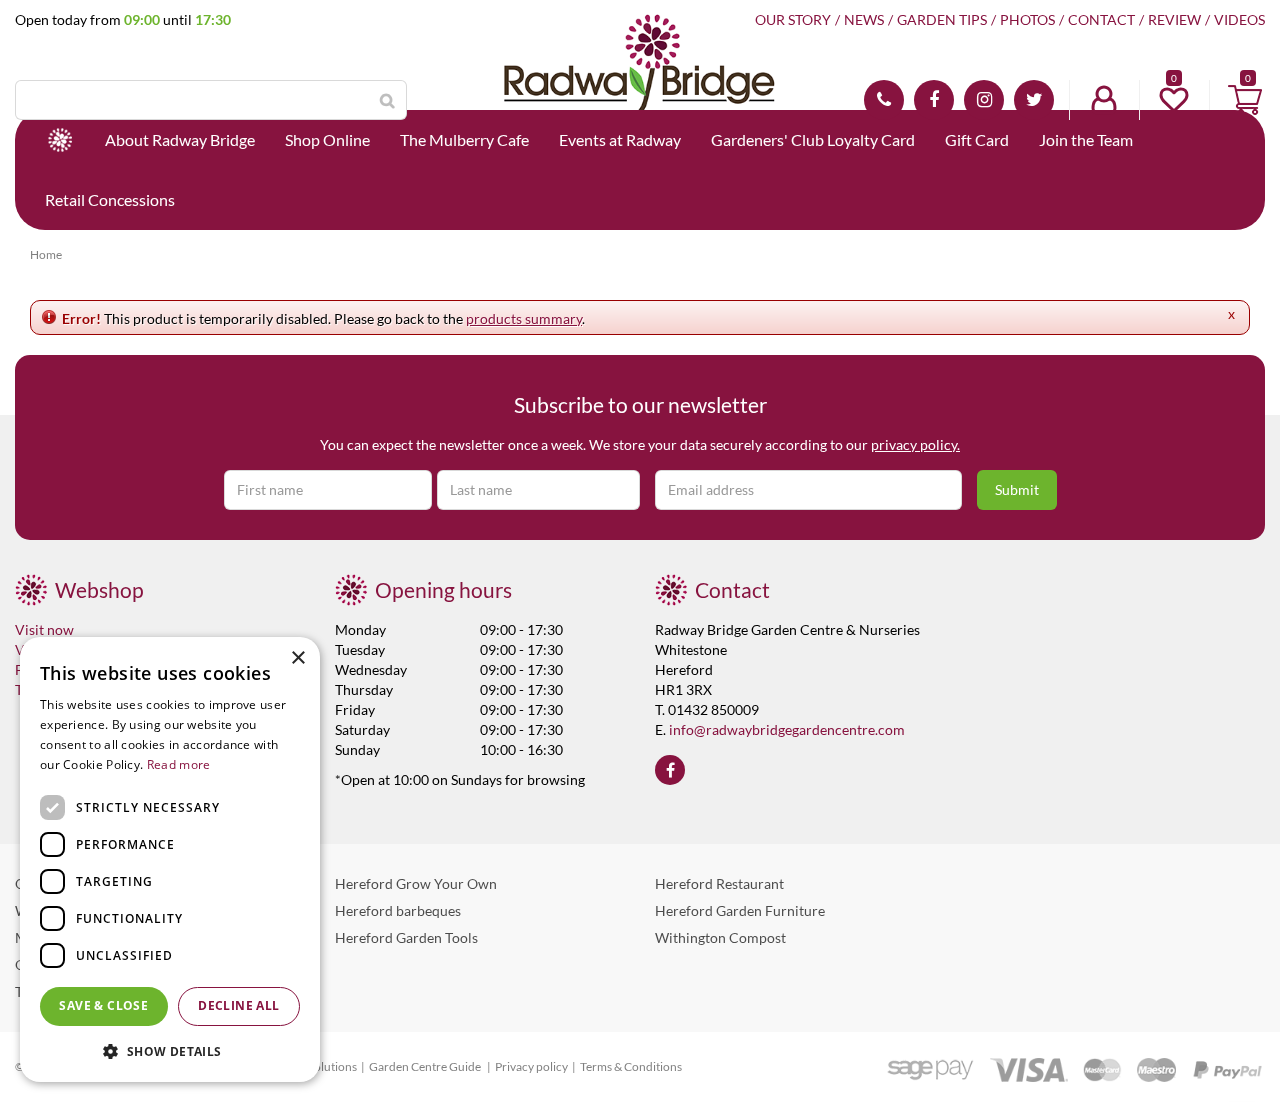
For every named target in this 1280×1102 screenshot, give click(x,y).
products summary (524, 318)
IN (984, 100)
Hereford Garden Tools (406, 937)
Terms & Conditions (631, 1066)
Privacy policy (531, 1066)
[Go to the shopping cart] (1245, 100)
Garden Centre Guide (426, 1066)
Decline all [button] (238, 1005)
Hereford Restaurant (719, 883)
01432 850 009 (884, 100)
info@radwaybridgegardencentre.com (787, 729)
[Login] (1104, 100)
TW (1034, 100)
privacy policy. (915, 444)
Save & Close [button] (103, 1005)
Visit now (44, 629)
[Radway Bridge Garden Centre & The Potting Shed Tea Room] (640, 85)
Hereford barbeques (398, 910)
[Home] (60, 140)
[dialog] (170, 859)
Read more (179, 764)
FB (934, 100)
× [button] (297, 658)
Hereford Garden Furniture (740, 910)
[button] (170, 1050)
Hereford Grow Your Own (416, 883)
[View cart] (1245, 100)
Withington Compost (720, 937)
